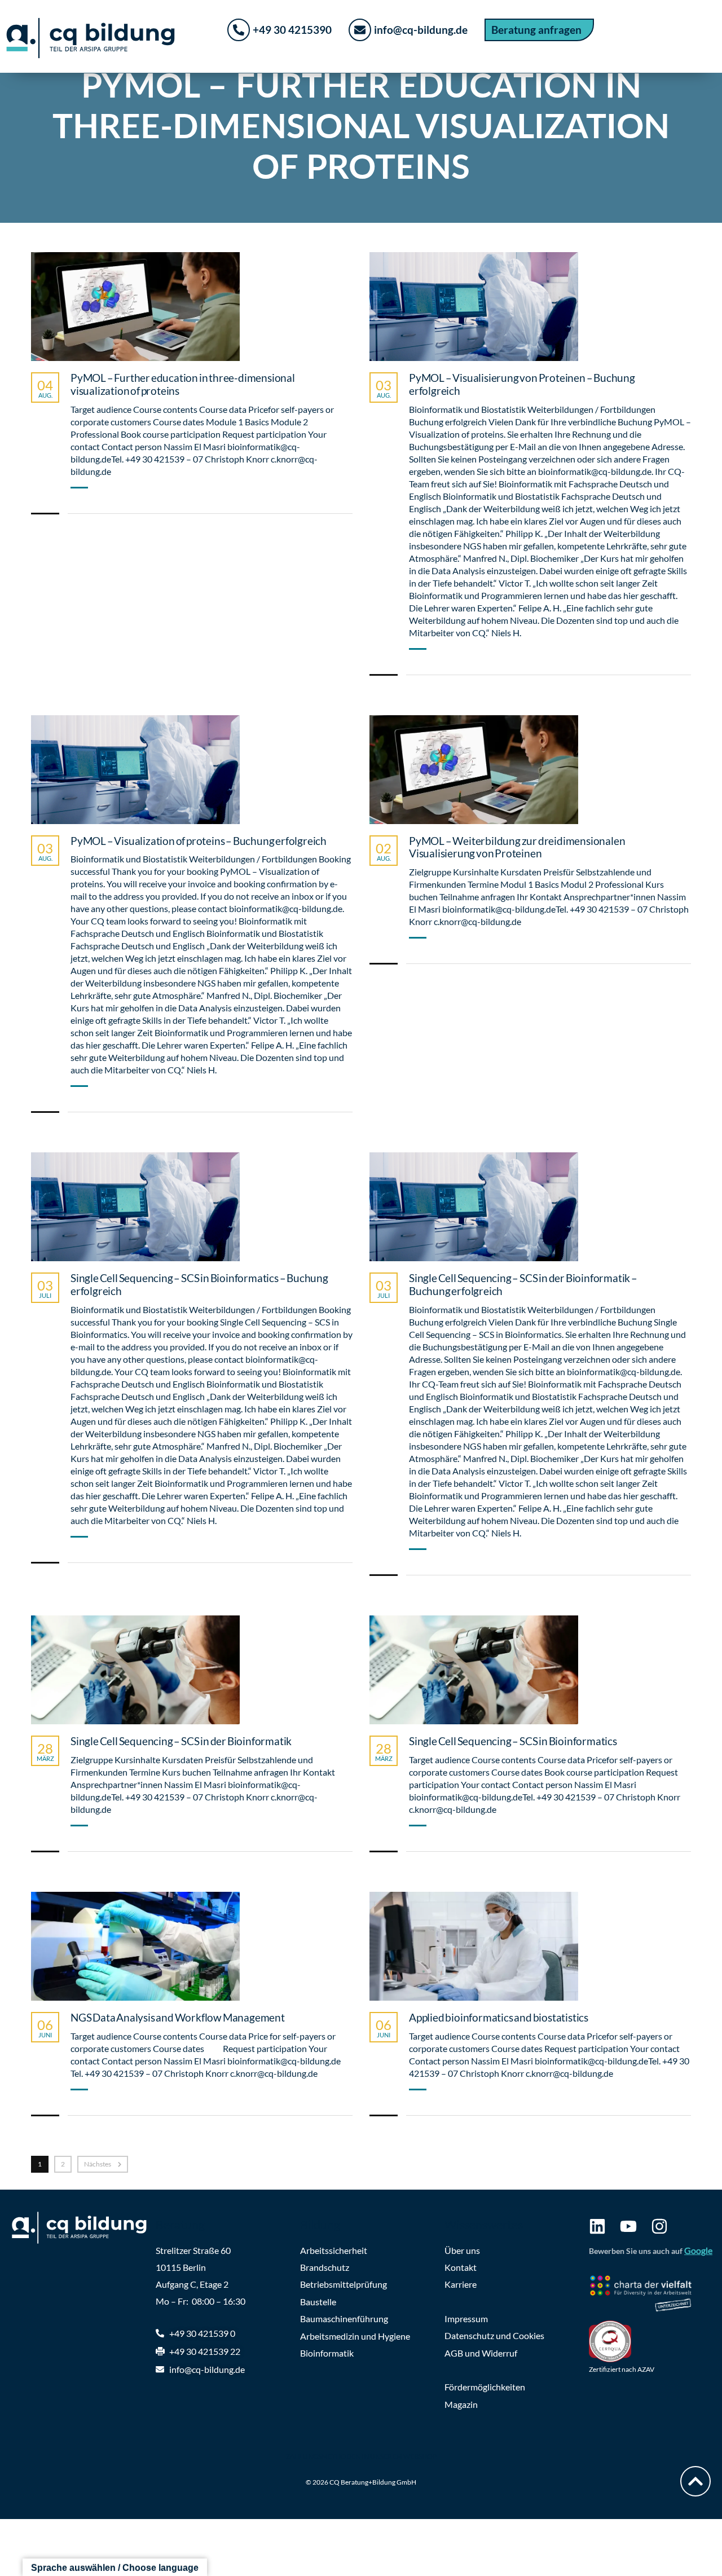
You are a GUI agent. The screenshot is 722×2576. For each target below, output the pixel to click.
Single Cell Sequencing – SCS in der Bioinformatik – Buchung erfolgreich (523, 1285)
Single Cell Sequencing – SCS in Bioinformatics (513, 1741)
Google (698, 2250)
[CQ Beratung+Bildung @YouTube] (628, 2226)
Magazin (461, 2404)
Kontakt (461, 2267)
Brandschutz (325, 2267)
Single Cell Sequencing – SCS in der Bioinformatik (181, 1741)
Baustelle (318, 2302)
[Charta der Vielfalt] (650, 2295)
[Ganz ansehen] (135, 307)
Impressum (466, 2319)
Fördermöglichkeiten (485, 2387)
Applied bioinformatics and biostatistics (499, 2018)
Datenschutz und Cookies (494, 2335)
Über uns (462, 2250)
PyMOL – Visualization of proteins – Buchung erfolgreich (199, 841)
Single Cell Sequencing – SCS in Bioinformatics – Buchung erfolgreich (199, 1285)
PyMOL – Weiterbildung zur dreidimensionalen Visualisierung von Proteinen (517, 847)
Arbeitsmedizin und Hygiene (355, 2336)
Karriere (461, 2284)
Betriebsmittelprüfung (344, 2284)
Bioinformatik (327, 2353)
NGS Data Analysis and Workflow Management (178, 2018)
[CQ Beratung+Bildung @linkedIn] (597, 2226)
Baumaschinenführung (344, 2319)
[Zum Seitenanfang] (695, 2481)
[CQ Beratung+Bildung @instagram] (659, 2226)
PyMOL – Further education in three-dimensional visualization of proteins (183, 384)
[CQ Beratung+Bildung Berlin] (85, 2228)
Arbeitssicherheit (334, 2250)
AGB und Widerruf (481, 2353)
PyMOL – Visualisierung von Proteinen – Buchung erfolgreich (522, 384)
